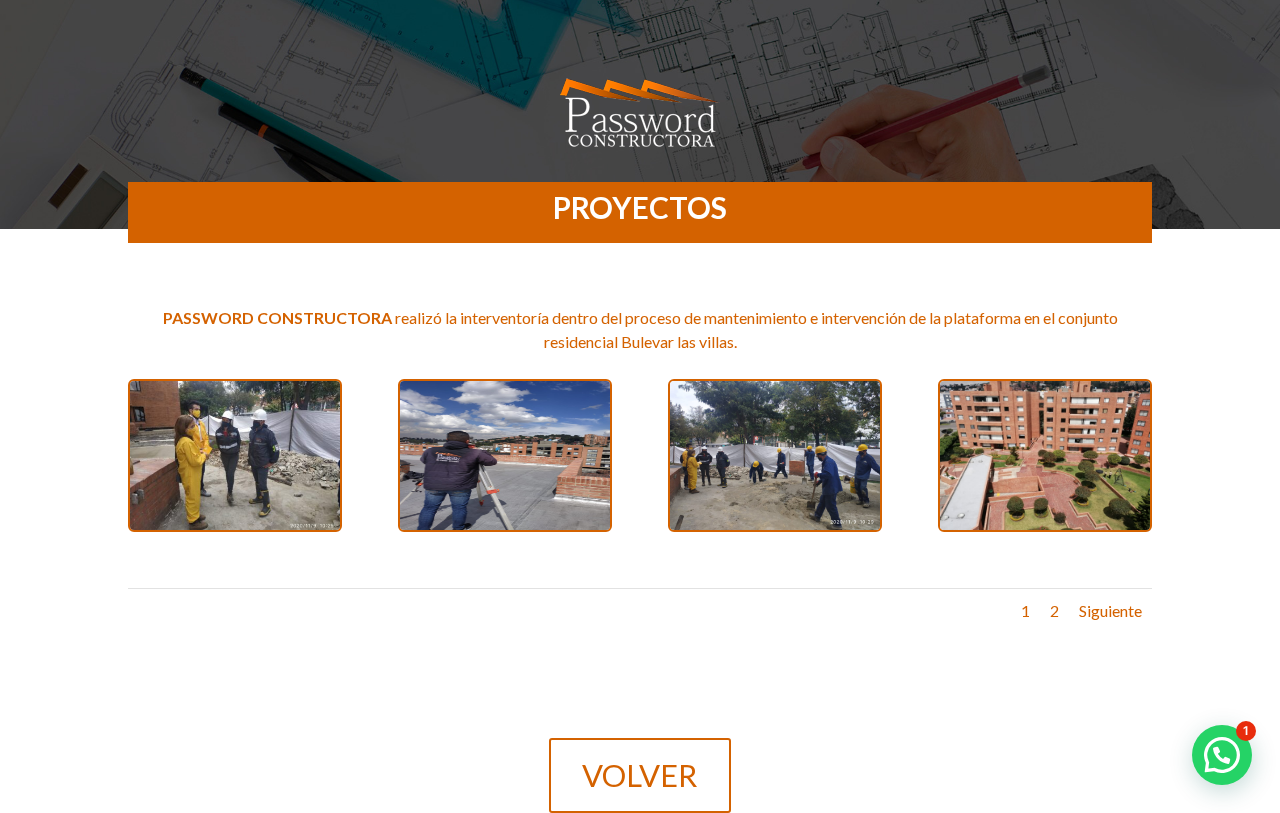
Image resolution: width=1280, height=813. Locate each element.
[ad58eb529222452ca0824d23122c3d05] (505, 529)
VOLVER (640, 775)
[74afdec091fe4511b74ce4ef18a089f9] (235, 529)
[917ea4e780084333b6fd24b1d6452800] (775, 529)
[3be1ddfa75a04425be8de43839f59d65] (1045, 529)
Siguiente (1110, 610)
